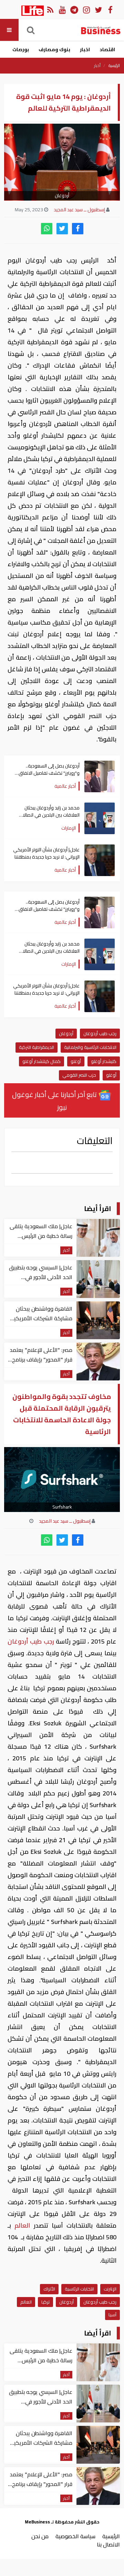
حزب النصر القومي (79, 1075)
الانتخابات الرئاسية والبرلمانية (90, 1047)
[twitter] (62, 229)
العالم (22, 2225)
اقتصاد (107, 49)
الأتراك (49, 2289)
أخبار (97, 66)
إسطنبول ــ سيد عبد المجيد (79, 210)
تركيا (45, 2302)
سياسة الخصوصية (75, 2536)
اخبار (85, 49)
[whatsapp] (47, 229)
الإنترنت (110, 2289)
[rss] (50, 9)
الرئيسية (114, 66)
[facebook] (78, 229)
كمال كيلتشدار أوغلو (42, 1061)
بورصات (21, 49)
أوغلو (76, 1061)
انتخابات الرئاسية (79, 2289)
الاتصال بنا (108, 2544)
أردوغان (66, 1033)
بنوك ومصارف (54, 49)
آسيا (112, 2315)
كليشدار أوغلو (104, 1061)
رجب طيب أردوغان (100, 1033)
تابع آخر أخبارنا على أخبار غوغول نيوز (55, 1101)
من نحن (40, 2536)
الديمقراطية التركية (37, 1047)
